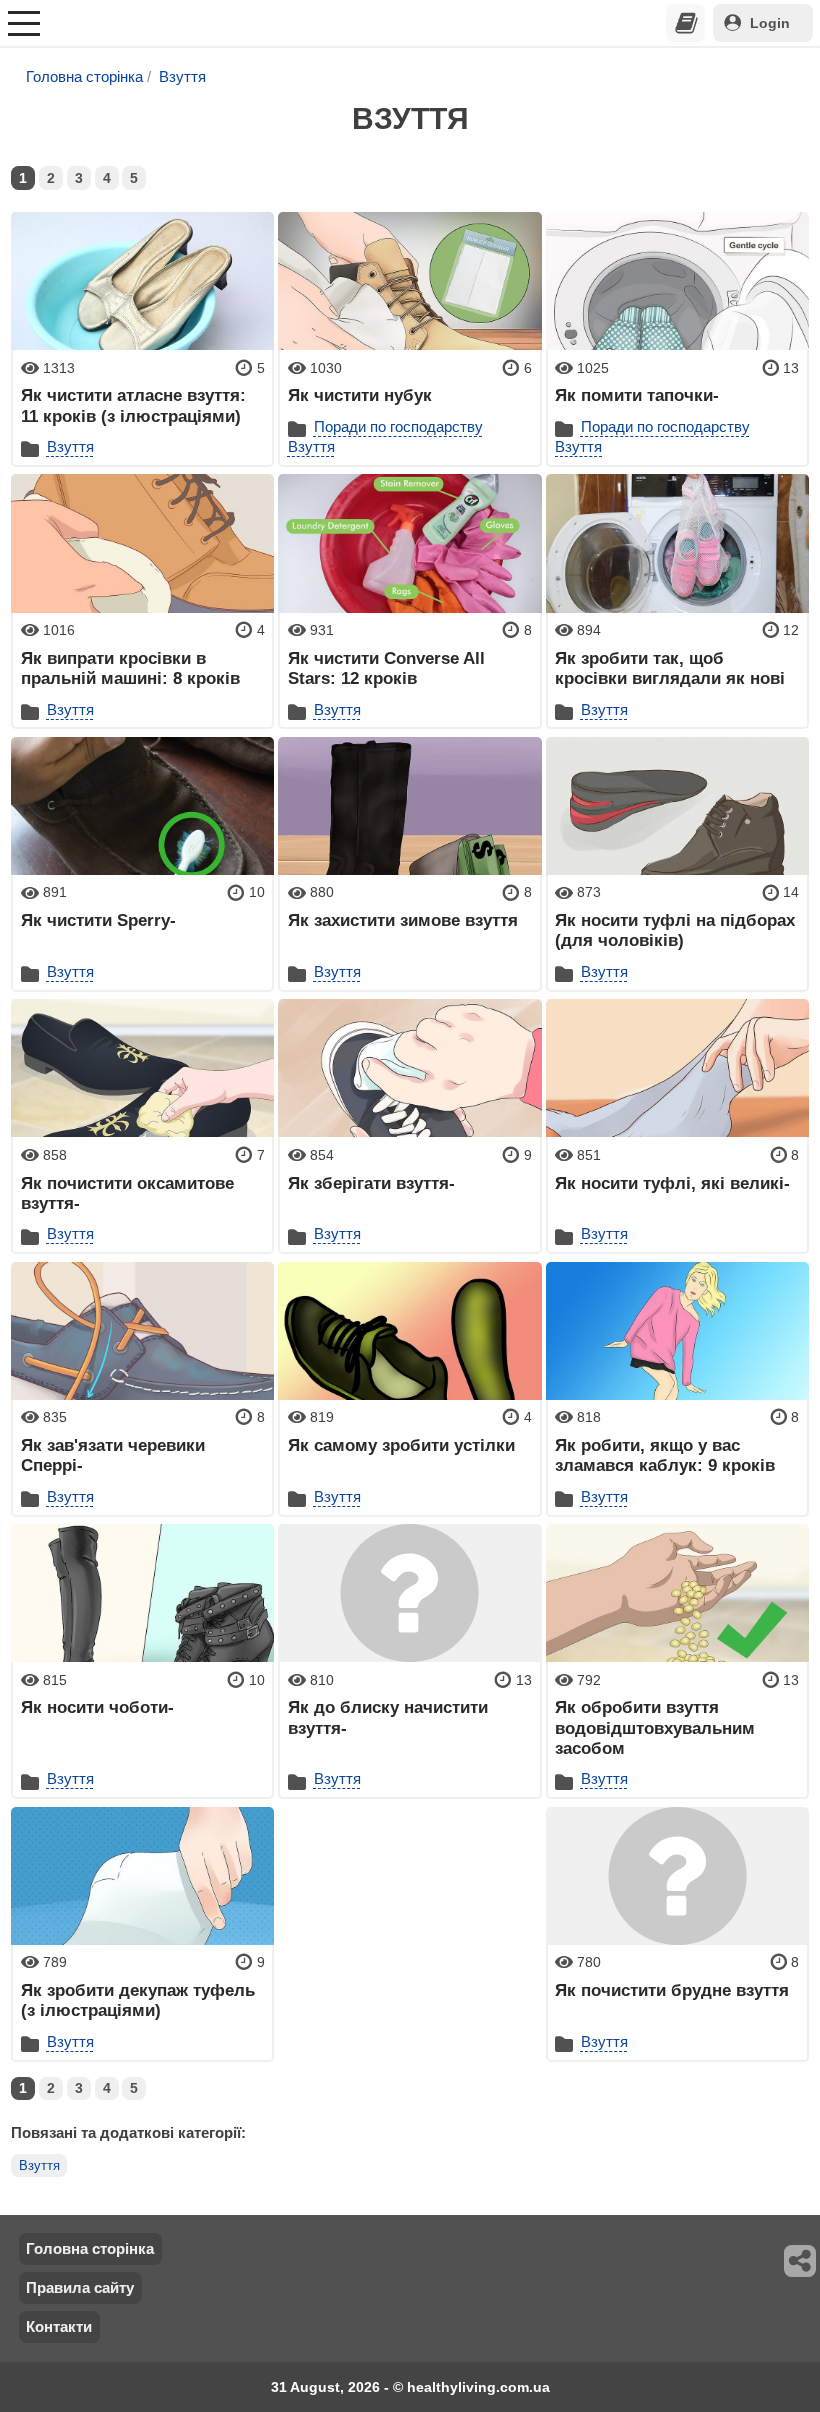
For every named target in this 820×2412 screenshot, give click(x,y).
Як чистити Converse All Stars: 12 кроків (386, 668)
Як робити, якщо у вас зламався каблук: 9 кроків (665, 1455)
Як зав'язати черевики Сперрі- (113, 1455)
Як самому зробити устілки (401, 1445)
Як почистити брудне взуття (672, 1990)
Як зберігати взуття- (371, 1183)
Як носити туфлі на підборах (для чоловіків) (675, 930)
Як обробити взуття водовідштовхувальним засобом (655, 1727)
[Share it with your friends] (801, 2261)
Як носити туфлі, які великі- (672, 1183)
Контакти (59, 2326)
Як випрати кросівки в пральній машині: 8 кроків (130, 668)
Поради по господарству (398, 426)
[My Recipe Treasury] (686, 23)
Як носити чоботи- (97, 1707)
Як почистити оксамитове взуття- (127, 1193)
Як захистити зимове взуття (403, 920)
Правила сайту (80, 2287)
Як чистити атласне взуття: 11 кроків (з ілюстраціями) (133, 405)
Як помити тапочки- (637, 395)
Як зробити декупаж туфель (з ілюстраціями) (138, 2000)
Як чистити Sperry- (98, 920)
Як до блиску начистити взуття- (388, 1717)
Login (770, 23)
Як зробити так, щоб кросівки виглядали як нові (670, 668)
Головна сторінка (84, 76)
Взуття (182, 76)
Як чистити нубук (360, 395)
